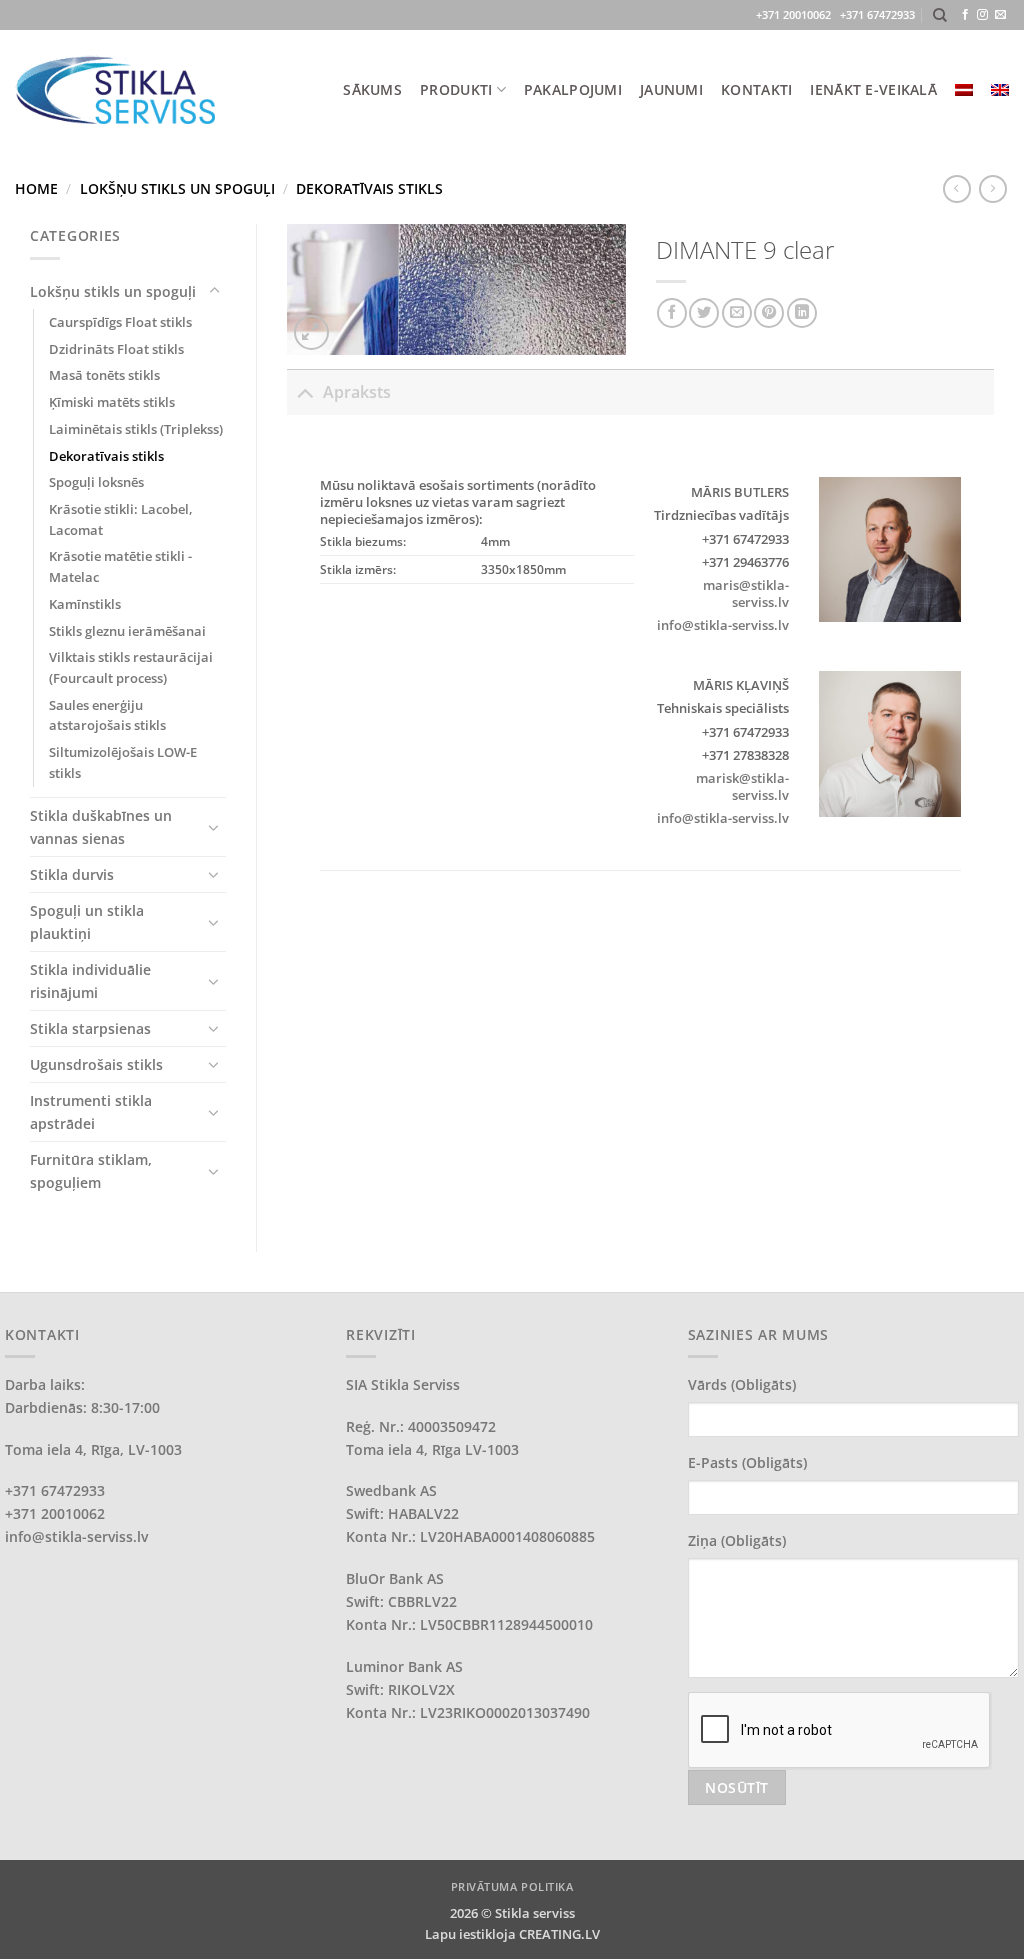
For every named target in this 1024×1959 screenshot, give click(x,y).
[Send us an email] (1000, 15)
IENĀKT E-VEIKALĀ (873, 89)
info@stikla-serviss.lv (723, 625)
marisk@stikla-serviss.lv (742, 786)
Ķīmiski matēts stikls (112, 402)
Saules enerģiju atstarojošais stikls (107, 715)
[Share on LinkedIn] (802, 313)
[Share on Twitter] (704, 313)
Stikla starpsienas (90, 1028)
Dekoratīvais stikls (369, 188)
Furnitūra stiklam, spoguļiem (91, 1171)
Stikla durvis (72, 874)
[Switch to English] (1000, 90)
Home (36, 188)
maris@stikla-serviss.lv (746, 593)
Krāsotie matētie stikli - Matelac (120, 566)
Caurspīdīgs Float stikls (120, 322)
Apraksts (357, 392)
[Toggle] (214, 291)
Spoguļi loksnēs (96, 482)
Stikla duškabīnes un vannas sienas (101, 827)
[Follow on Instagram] (982, 15)
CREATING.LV (559, 1934)
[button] (311, 332)
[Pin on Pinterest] (769, 313)
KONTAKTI (756, 89)
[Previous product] (993, 189)
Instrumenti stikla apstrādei (91, 1112)
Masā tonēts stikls (104, 375)
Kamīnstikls (85, 604)
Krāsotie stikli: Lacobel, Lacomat (121, 519)
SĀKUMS (372, 89)
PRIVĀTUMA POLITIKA (512, 1886)
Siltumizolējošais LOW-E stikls (123, 762)
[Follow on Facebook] (965, 15)
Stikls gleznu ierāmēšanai (127, 631)
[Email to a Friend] (737, 313)
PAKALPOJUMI (573, 89)
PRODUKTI (456, 89)
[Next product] (957, 189)
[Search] (940, 15)
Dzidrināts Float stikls (116, 349)
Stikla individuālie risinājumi (90, 981)
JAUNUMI (671, 89)
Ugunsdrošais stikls (96, 1064)
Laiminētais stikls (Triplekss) (136, 429)
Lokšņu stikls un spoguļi (177, 188)
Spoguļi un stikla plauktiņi (87, 922)
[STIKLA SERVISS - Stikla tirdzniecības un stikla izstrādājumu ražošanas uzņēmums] (115, 89)
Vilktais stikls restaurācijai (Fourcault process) (131, 667)
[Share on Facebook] (672, 313)
